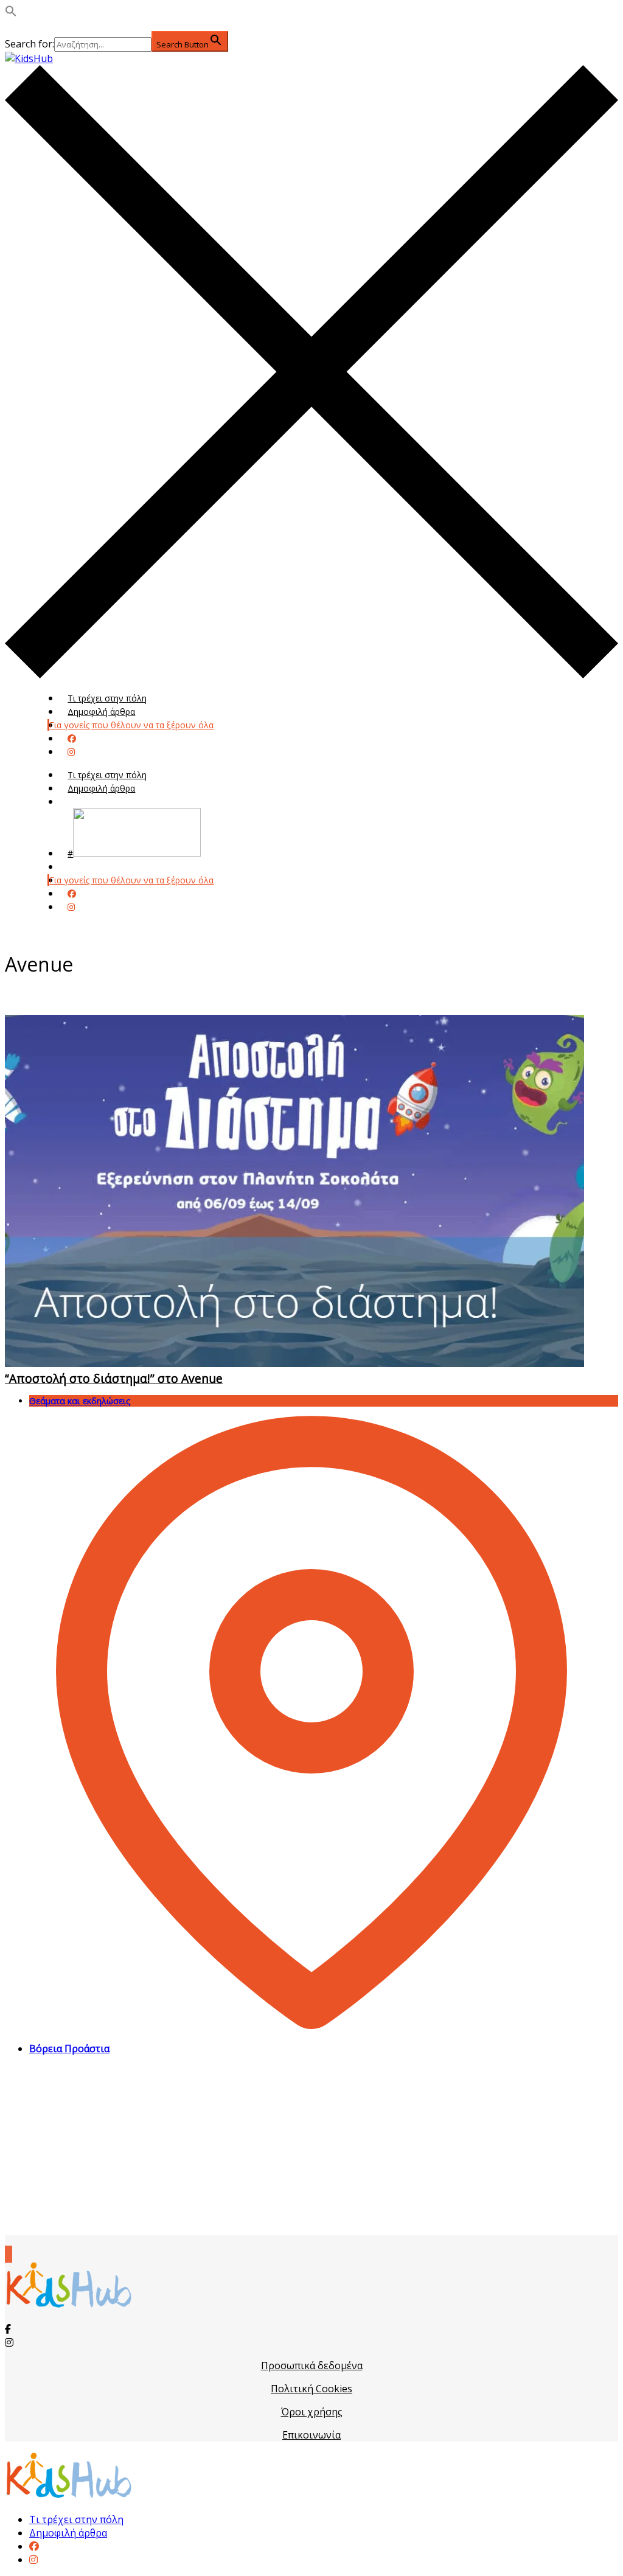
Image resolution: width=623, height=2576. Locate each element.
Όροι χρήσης (312, 2412)
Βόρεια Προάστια (69, 2049)
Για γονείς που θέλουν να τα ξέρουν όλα (131, 725)
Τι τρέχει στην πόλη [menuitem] (76, 2519)
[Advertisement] (311, 2150)
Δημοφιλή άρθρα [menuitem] (68, 2533)
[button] (11, 13)
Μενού (82, 802)
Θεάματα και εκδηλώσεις (80, 1401)
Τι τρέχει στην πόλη (107, 698)
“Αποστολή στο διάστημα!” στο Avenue (114, 1378)
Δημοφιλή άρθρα (101, 712)
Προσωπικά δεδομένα (312, 2365)
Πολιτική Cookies (311, 2389)
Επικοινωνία (311, 2435)
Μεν (76, 867)
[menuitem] (34, 2546)
